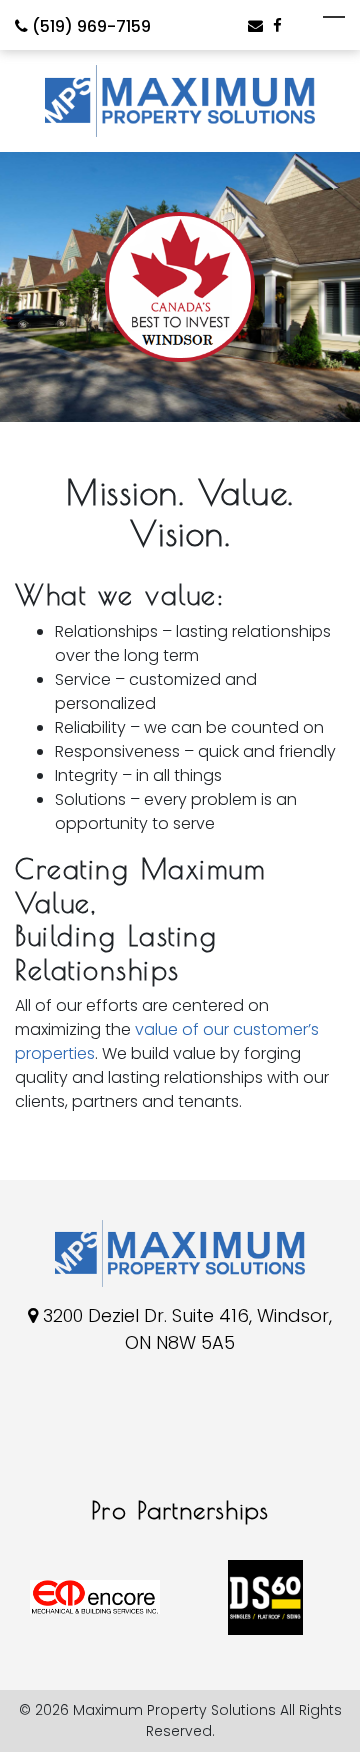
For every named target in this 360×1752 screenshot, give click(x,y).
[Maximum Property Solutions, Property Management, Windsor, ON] (45, 1441)
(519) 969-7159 (89, 26)
